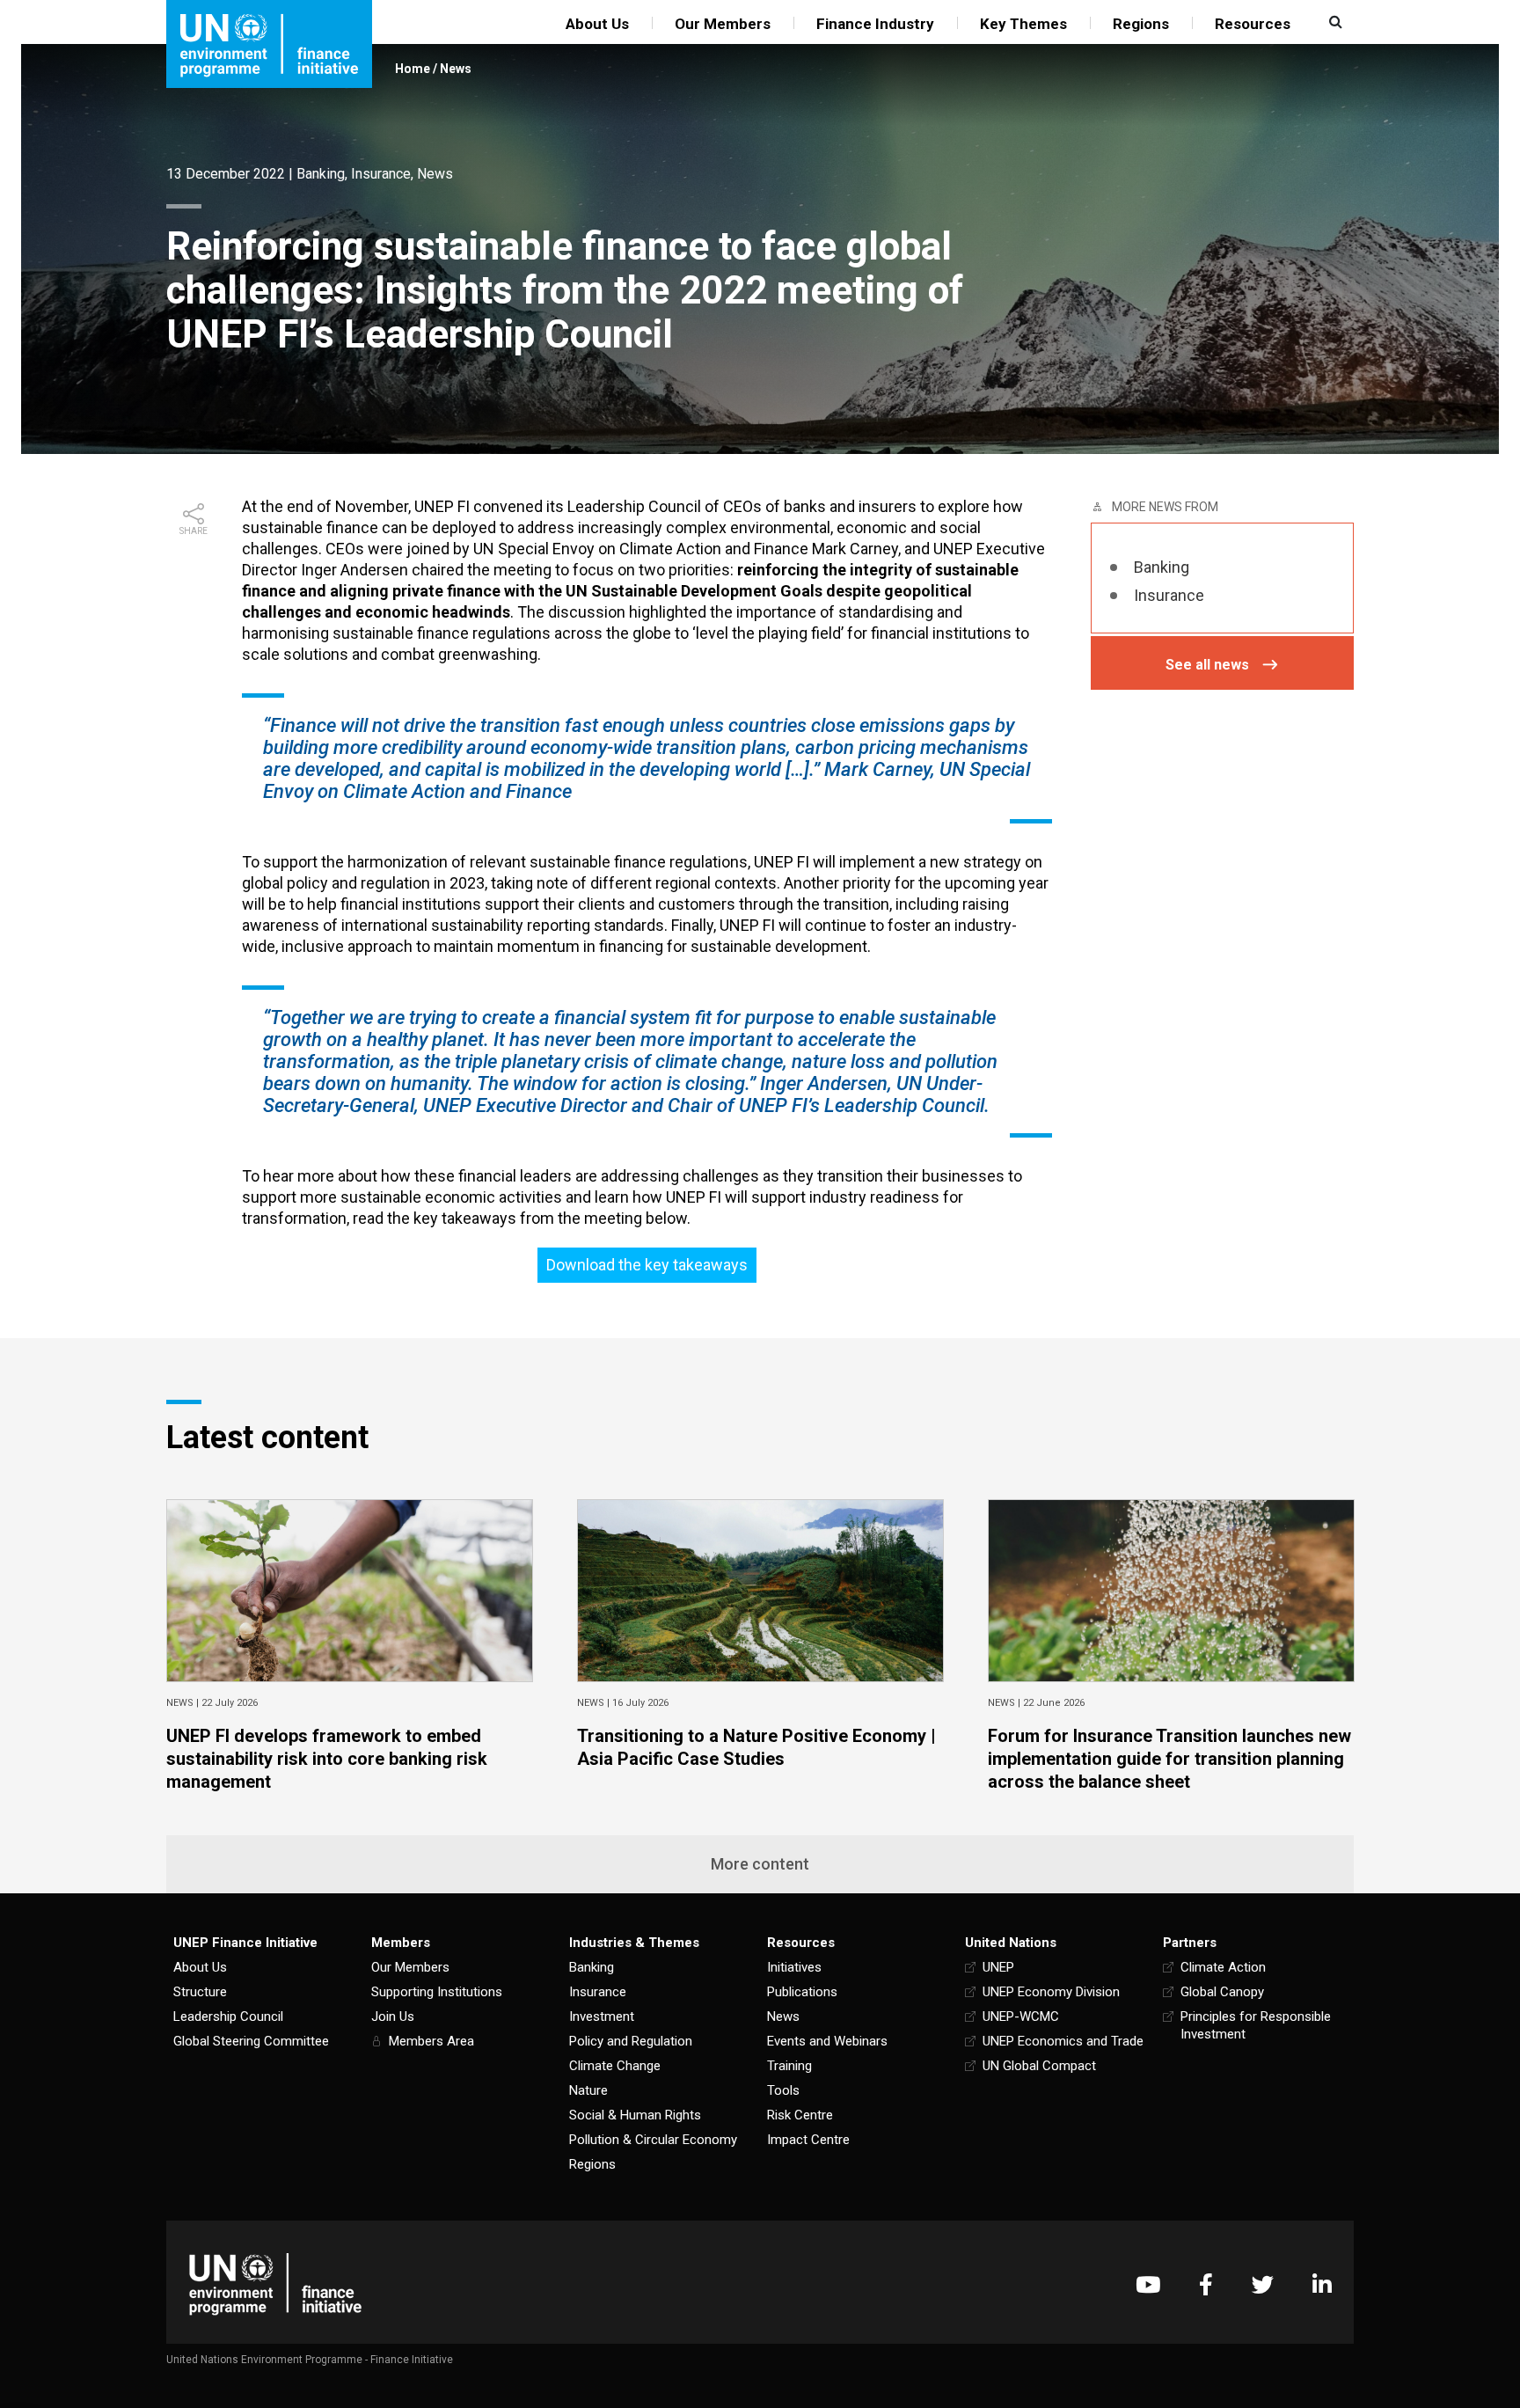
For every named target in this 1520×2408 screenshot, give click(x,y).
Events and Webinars (827, 2041)
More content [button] (760, 1864)
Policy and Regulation (631, 2041)
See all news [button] (1207, 665)
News (456, 69)
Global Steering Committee (251, 2041)
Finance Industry (875, 24)
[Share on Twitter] (194, 591)
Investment (602, 2016)
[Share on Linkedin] (194, 619)
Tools (783, 2090)
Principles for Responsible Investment (1256, 2025)
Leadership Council (228, 2016)
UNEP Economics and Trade (1063, 2041)
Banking (321, 174)
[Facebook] (1206, 2284)
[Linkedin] (1322, 2284)
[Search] (1334, 22)
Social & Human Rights (635, 2115)
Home (413, 69)
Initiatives (794, 1967)
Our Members (723, 24)
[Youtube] (1148, 2284)
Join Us (393, 2016)
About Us (597, 24)
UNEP (998, 1967)
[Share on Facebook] (194, 563)
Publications (802, 1992)
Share (194, 531)
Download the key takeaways (647, 1265)
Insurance (381, 174)
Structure (200, 1992)
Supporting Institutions (437, 1992)
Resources (1253, 24)
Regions (1141, 24)
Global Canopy (1222, 1992)
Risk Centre (800, 2115)
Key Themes (1023, 24)
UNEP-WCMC (1021, 2016)
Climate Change (615, 2066)
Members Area (431, 2041)
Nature (588, 2090)
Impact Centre (808, 2140)
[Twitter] (1263, 2284)
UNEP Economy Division (1051, 1992)
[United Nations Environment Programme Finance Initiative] (275, 2284)
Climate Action (1223, 1967)
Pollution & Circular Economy (653, 2140)
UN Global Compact (1039, 2066)
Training (789, 2066)
